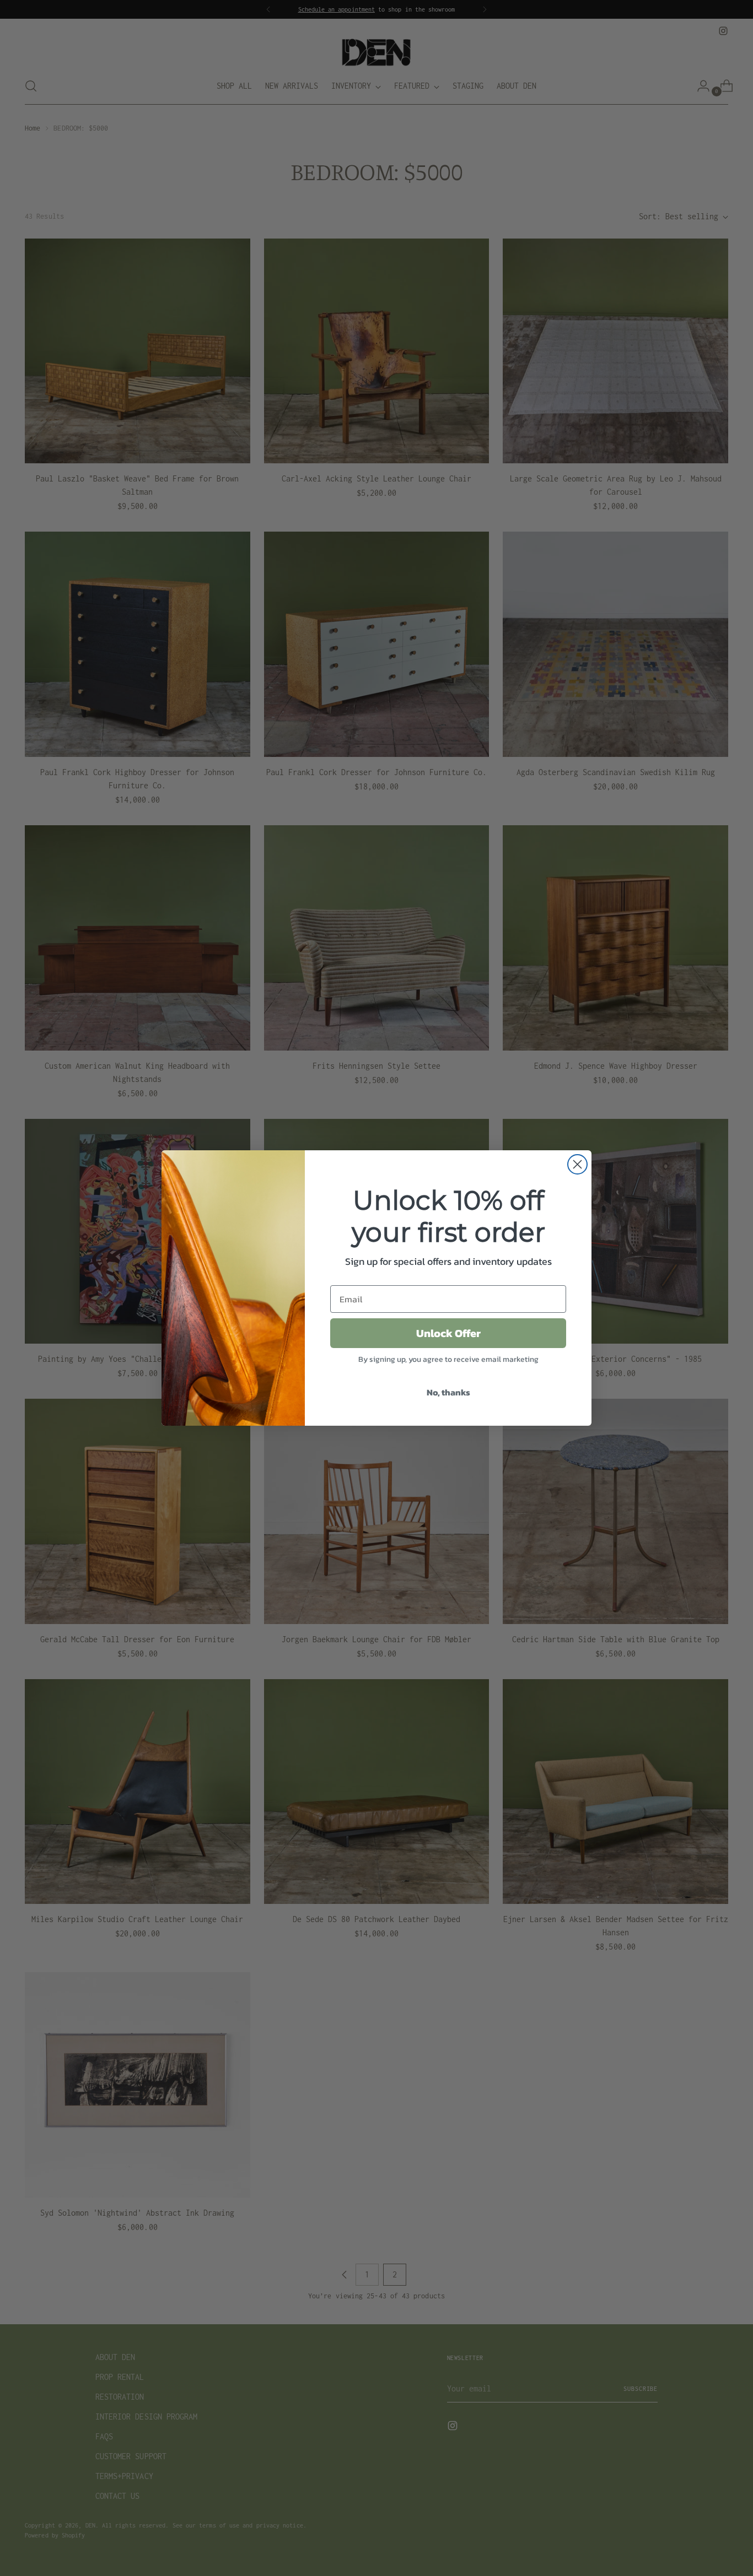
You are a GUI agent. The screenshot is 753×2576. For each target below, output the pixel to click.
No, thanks (448, 1392)
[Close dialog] (577, 1164)
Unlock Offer (448, 1333)
